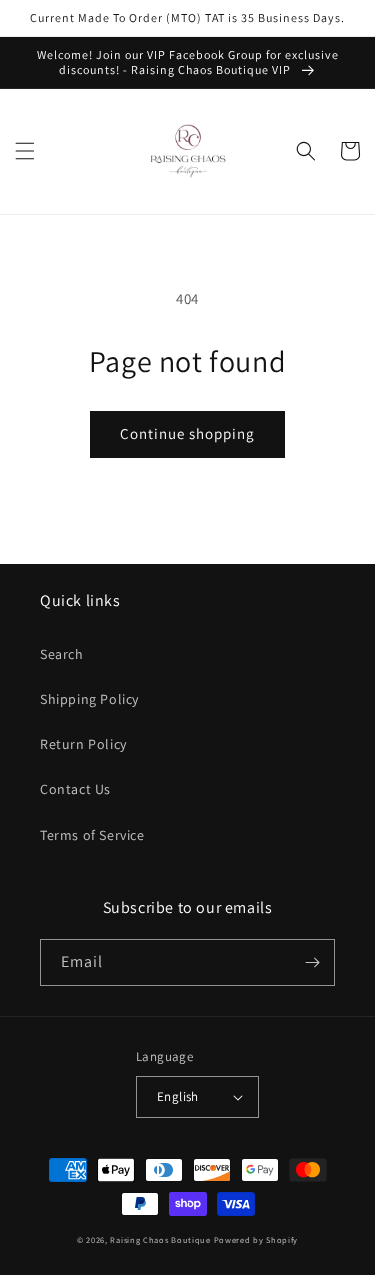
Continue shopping (187, 433)
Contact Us (75, 789)
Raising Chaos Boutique (160, 1239)
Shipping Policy (89, 699)
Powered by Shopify (256, 1239)
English (178, 1096)
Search (62, 654)
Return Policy (83, 744)
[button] (25, 151)
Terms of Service (92, 835)
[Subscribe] (312, 962)
